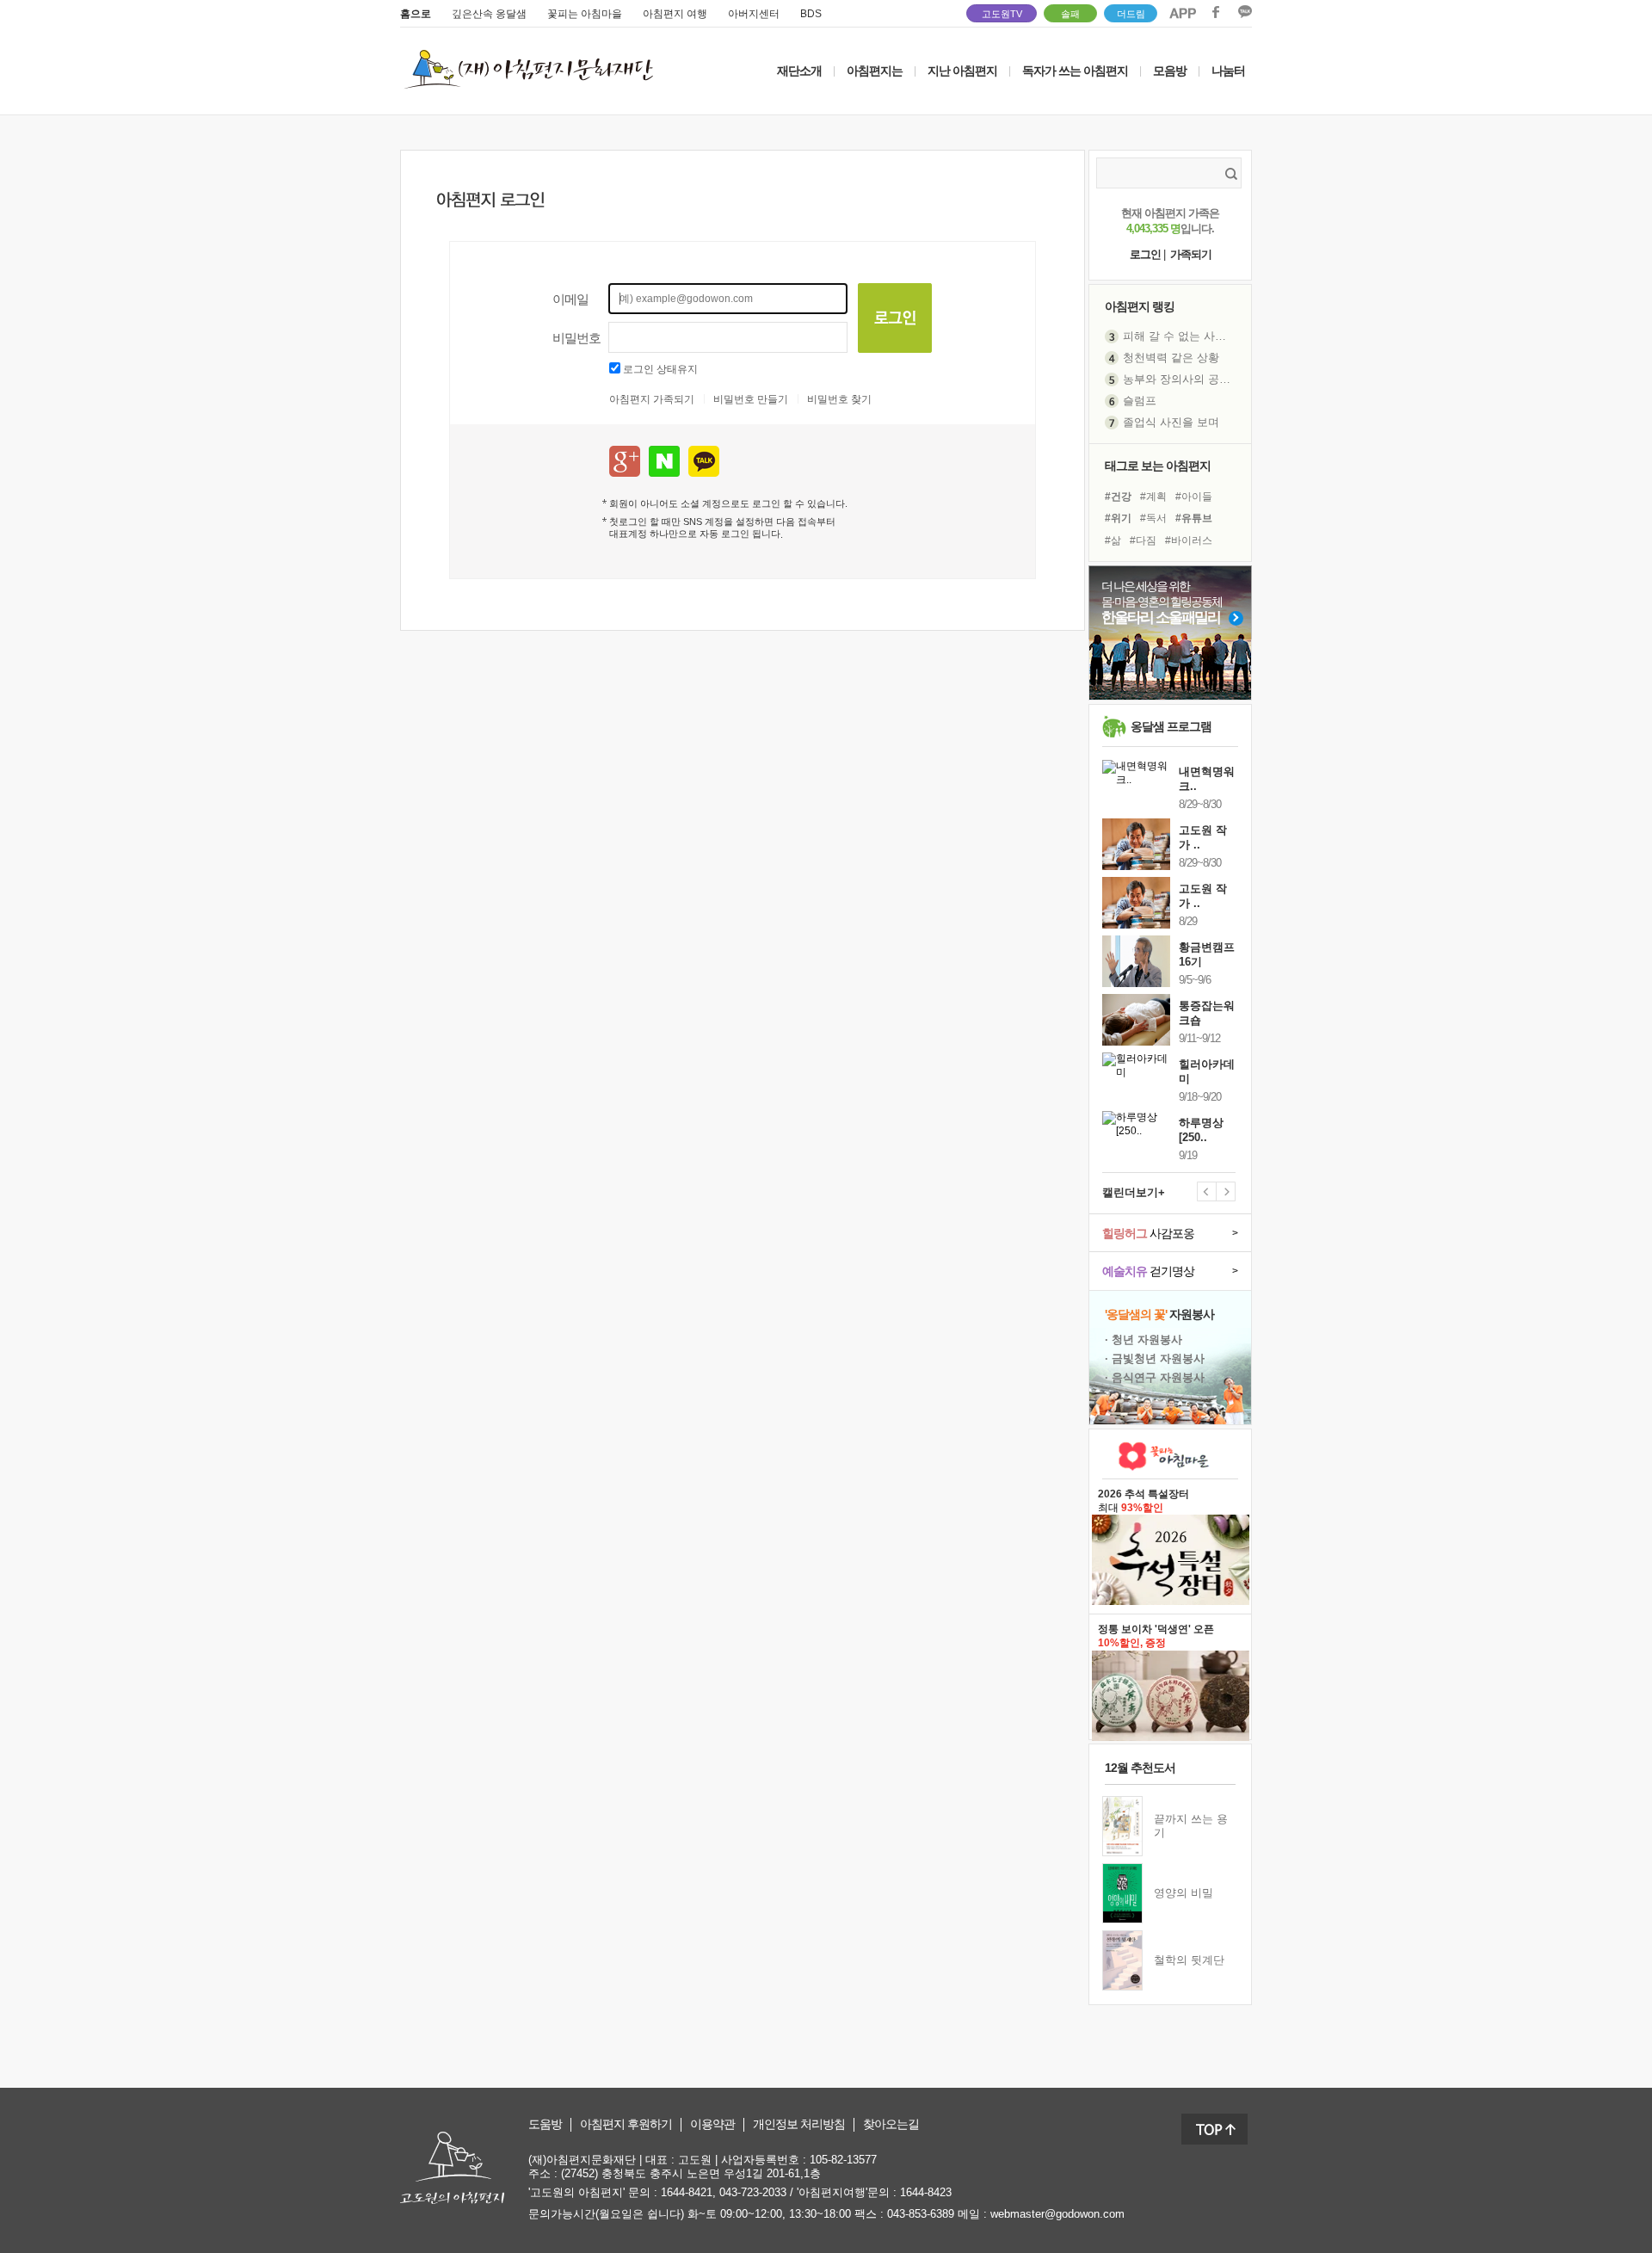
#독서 (1153, 518)
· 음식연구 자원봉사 (1155, 1377)
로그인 (1145, 254)
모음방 (1170, 71)
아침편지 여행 (675, 14)
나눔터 (1228, 71)
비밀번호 (576, 338)
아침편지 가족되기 (652, 399)
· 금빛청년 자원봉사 (1155, 1358)
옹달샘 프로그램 (1171, 726)
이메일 (570, 299)
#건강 (1118, 497)
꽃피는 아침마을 (585, 14)
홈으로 (416, 14)
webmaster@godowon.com (1057, 2214)
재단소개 (799, 71)
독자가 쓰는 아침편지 (1075, 71)
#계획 (1153, 497)
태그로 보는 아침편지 (1158, 466)
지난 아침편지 (962, 71)
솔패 (1070, 14)
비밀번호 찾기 (839, 399)
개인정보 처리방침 (799, 2124)
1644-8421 (687, 2192)
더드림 (1131, 14)
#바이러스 (1189, 540)
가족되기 (1191, 254)
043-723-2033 (753, 2192)
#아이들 (1194, 497)
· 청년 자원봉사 (1143, 1339)
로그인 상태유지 (660, 369)
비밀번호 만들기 (751, 399)
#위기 (1118, 518)
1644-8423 (926, 2192)
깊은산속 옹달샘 (489, 14)
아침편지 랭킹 (1140, 306)
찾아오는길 (891, 2124)
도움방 (545, 2124)
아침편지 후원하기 (626, 2124)
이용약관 (712, 2124)
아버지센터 (754, 14)
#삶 (1113, 540)
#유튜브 (1194, 518)
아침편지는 (875, 71)
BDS (811, 14)
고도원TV (1002, 14)
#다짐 (1143, 540)
